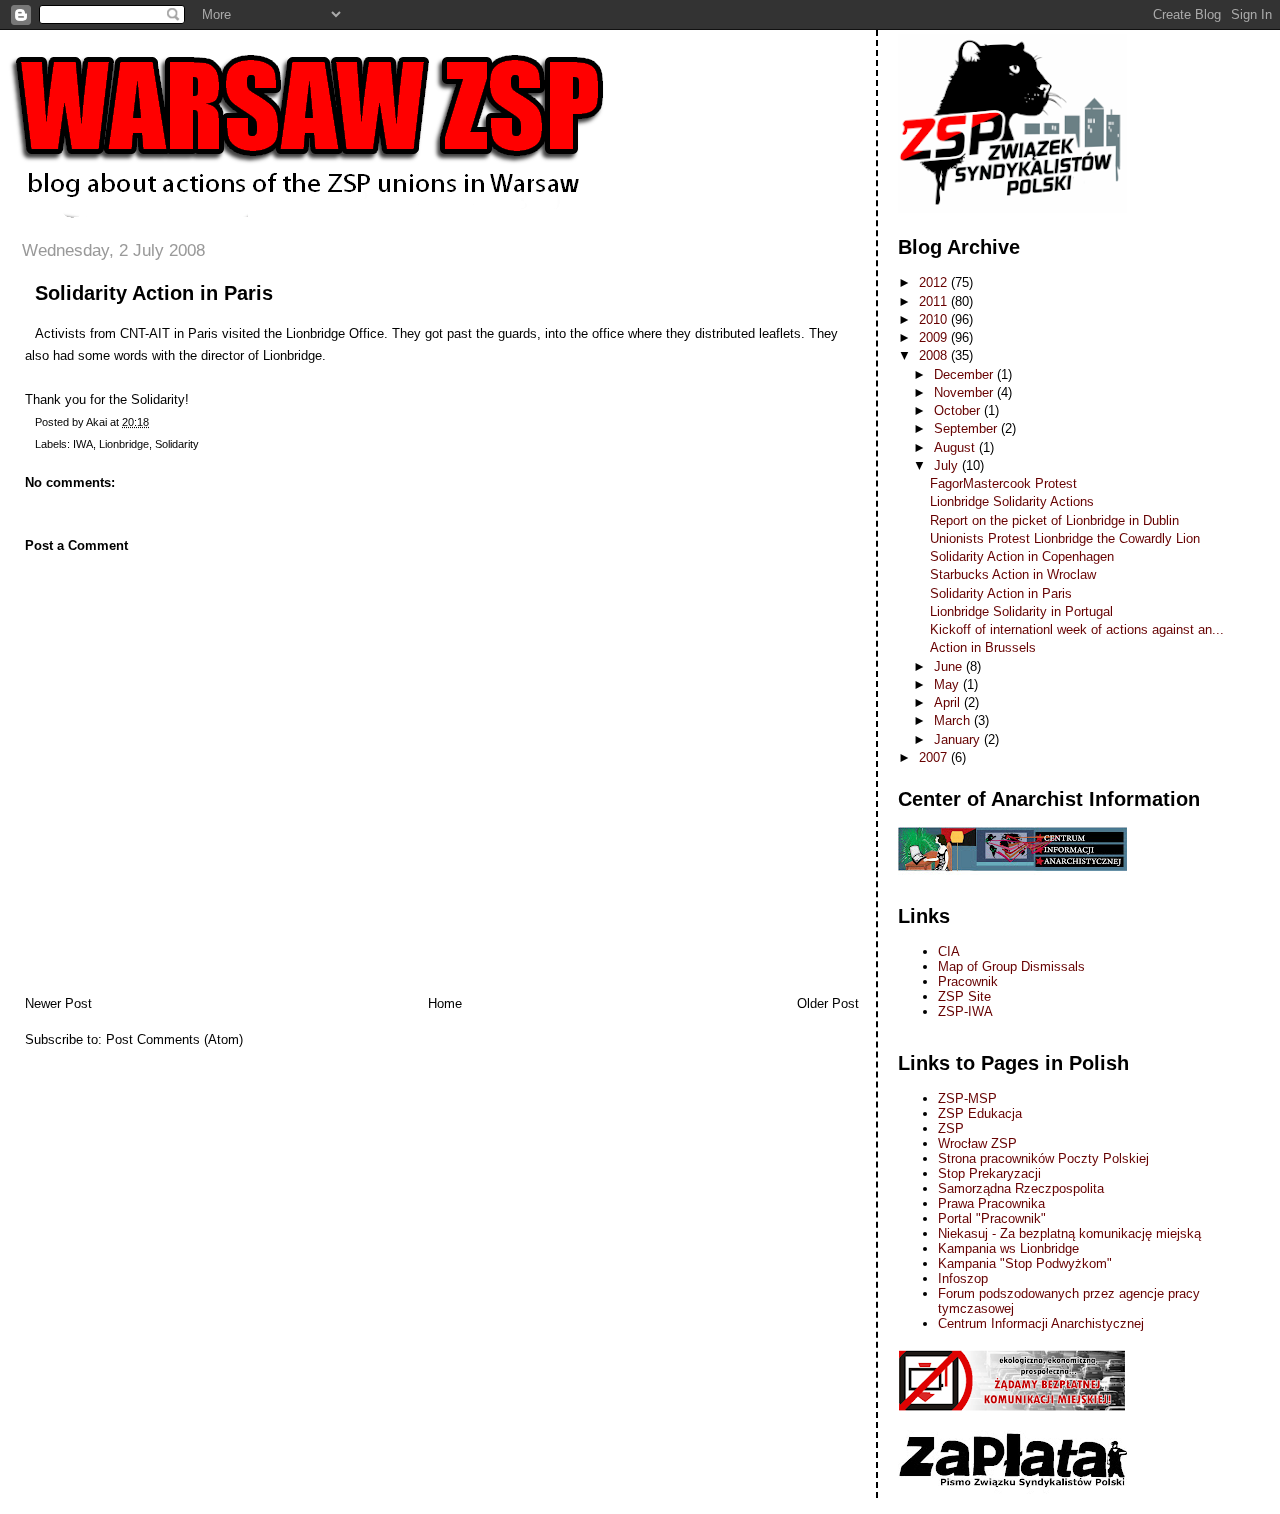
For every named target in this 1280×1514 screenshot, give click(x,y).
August (956, 447)
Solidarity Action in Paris (154, 293)
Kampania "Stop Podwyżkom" (1025, 1263)
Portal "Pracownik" (992, 1218)
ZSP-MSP (967, 1098)
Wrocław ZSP (977, 1143)
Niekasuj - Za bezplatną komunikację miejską (1069, 1233)
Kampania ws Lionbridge (1008, 1248)
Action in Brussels (983, 647)
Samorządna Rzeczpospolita (1021, 1188)
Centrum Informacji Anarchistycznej (1041, 1323)
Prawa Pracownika (991, 1203)
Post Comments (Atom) (174, 1039)
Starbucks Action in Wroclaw (1013, 574)
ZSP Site (964, 996)
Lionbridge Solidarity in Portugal (1021, 611)
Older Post (828, 1003)
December (965, 374)
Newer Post (58, 1003)
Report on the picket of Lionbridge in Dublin (1054, 520)
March (954, 720)
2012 (935, 282)
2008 (935, 355)
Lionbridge (124, 444)
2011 (935, 301)
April (949, 702)
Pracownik (968, 981)
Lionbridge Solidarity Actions (1012, 501)
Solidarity (177, 444)
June (950, 666)
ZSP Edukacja (980, 1113)
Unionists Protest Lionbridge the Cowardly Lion (1065, 538)
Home (445, 1003)
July (948, 465)
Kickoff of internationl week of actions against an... (1077, 629)
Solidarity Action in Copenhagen (1022, 556)
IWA (83, 444)
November (965, 392)
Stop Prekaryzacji (989, 1173)
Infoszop (963, 1278)
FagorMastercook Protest (1003, 483)
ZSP (951, 1128)
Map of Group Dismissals (1011, 966)
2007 (935, 757)
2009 (935, 337)
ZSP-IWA (965, 1011)
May (948, 684)
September (967, 428)
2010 (935, 319)
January (959, 739)
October (959, 410)
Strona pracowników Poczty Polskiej (1043, 1158)
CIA (949, 951)
